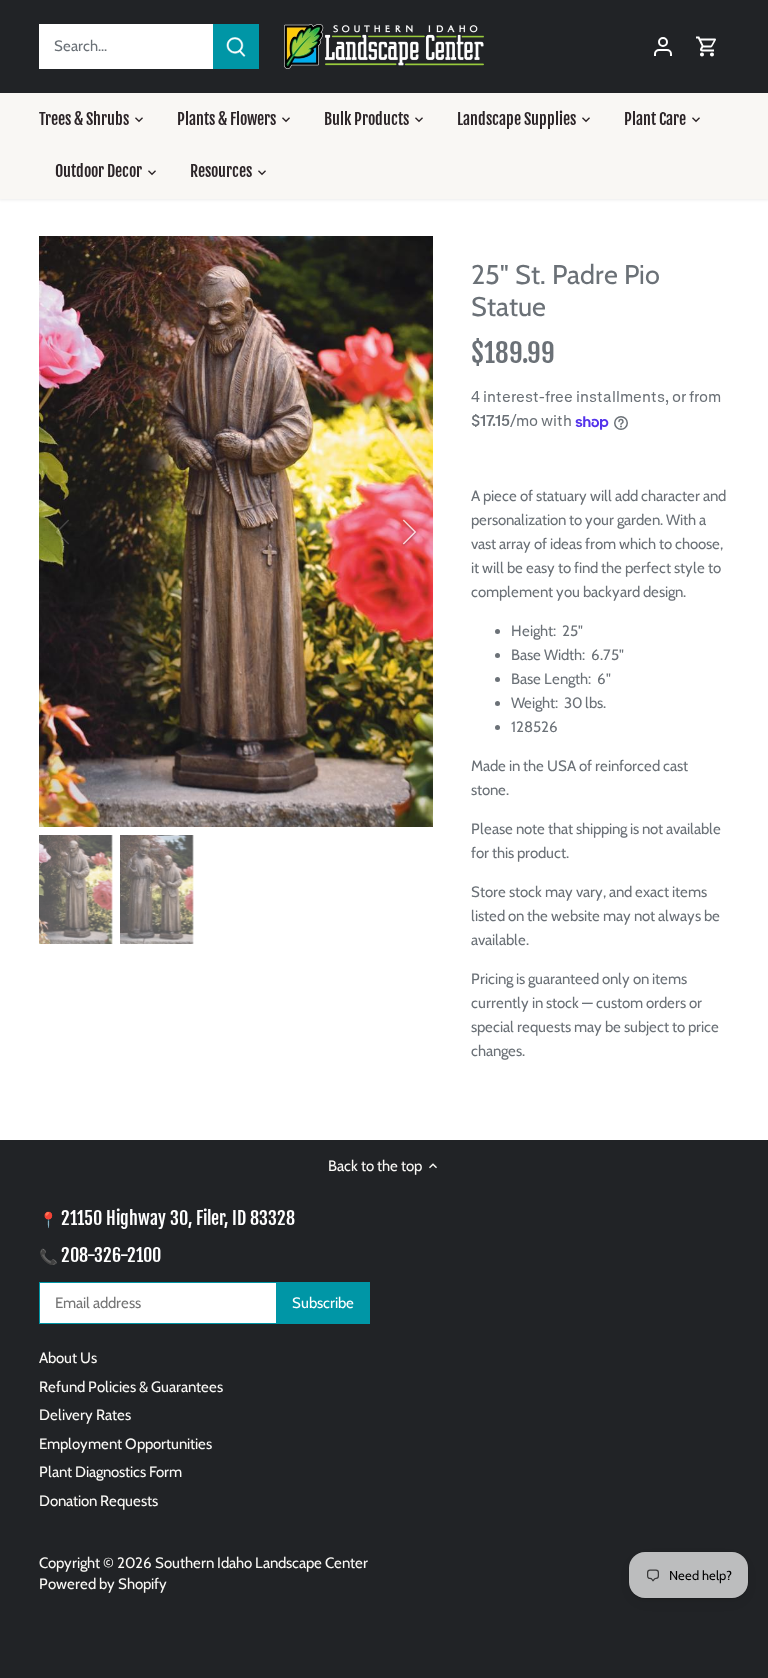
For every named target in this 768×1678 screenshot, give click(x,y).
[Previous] (89, 532)
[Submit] (236, 46)
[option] (236, 531)
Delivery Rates (85, 1415)
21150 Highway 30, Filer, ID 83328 (178, 1218)
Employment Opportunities (125, 1444)
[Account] (663, 46)
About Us (68, 1358)
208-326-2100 (111, 1255)
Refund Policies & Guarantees (131, 1387)
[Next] (383, 532)
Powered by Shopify (103, 1584)
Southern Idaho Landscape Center (261, 1563)
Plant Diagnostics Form (110, 1472)
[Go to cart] (707, 46)
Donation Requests (98, 1501)
